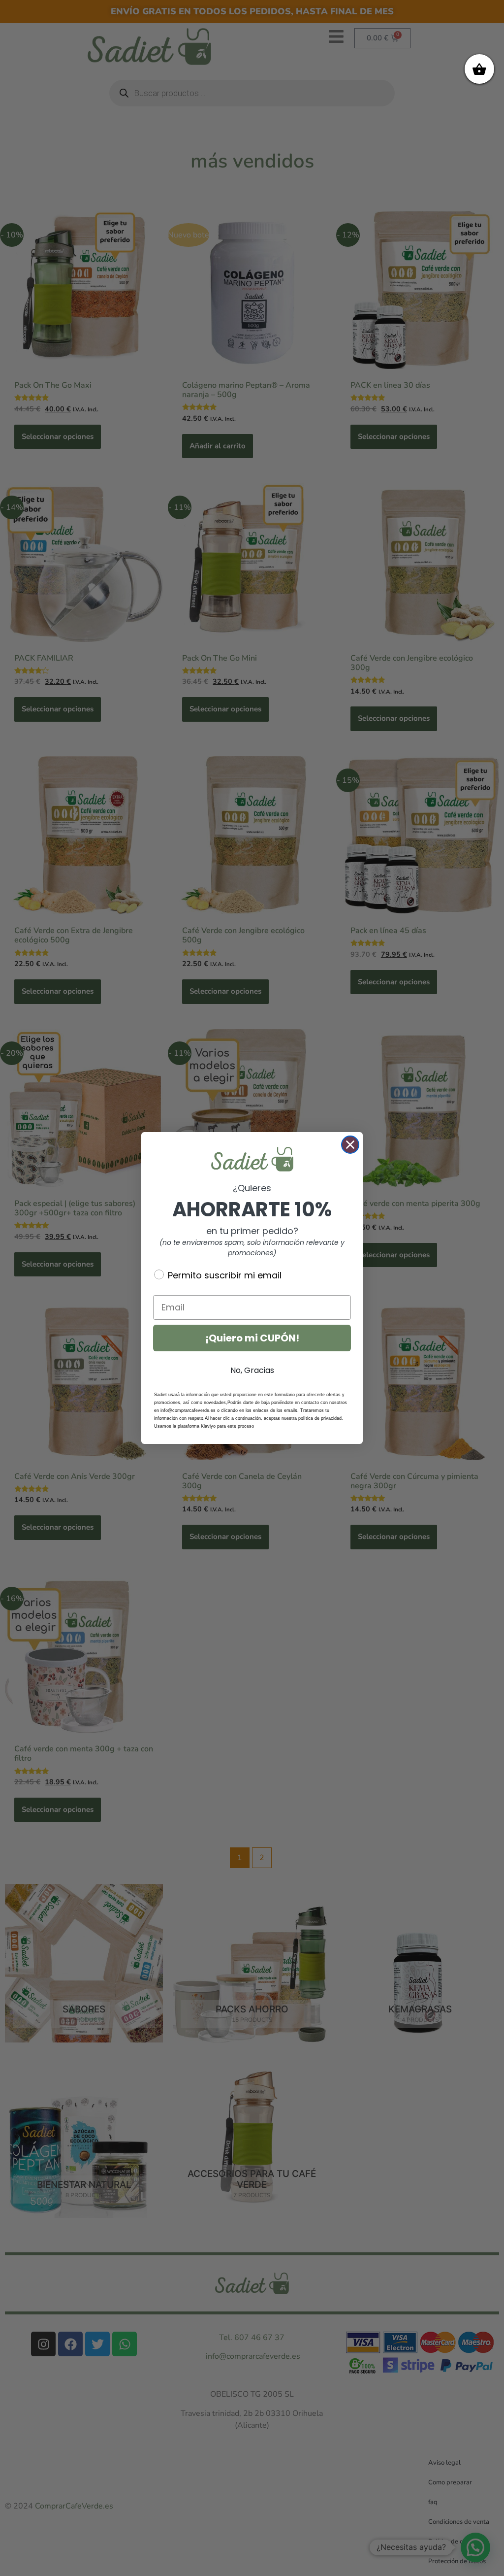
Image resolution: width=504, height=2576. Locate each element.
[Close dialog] (350, 1145)
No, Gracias (252, 1370)
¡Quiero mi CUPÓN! (252, 1338)
